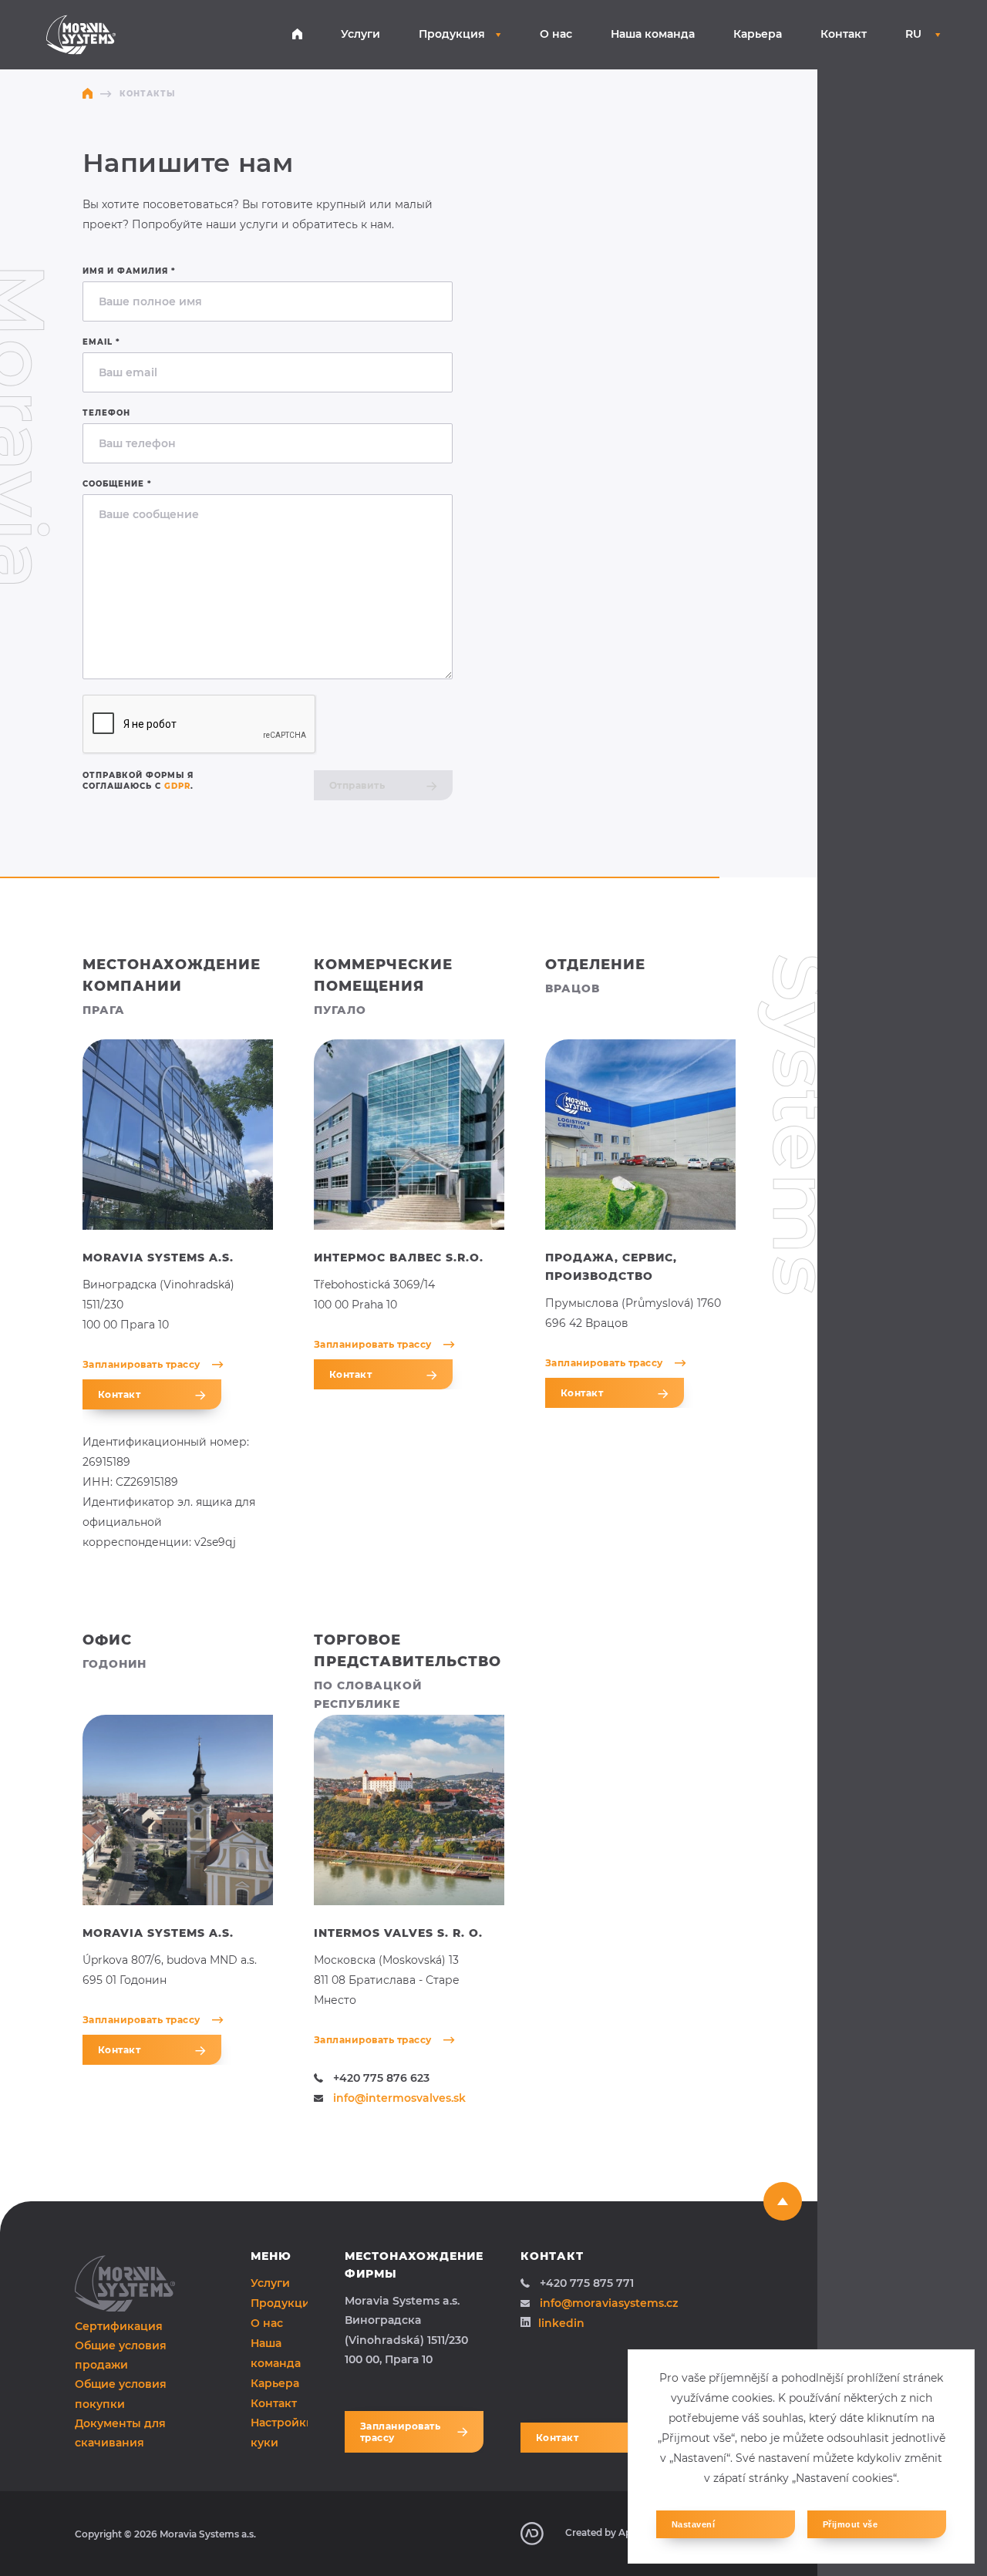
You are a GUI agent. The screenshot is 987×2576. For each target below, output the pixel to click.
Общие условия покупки (121, 2394)
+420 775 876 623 (381, 2078)
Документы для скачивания (120, 2433)
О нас (556, 34)
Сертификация (119, 2326)
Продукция (452, 34)
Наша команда (653, 34)
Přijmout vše (850, 2524)
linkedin (561, 2323)
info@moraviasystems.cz (609, 2303)
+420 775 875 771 (587, 2283)
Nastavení (693, 2524)
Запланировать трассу (141, 1364)
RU (915, 34)
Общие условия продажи (121, 2355)
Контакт (844, 34)
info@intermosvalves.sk (399, 2098)
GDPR (177, 786)
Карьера (758, 34)
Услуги (360, 34)
